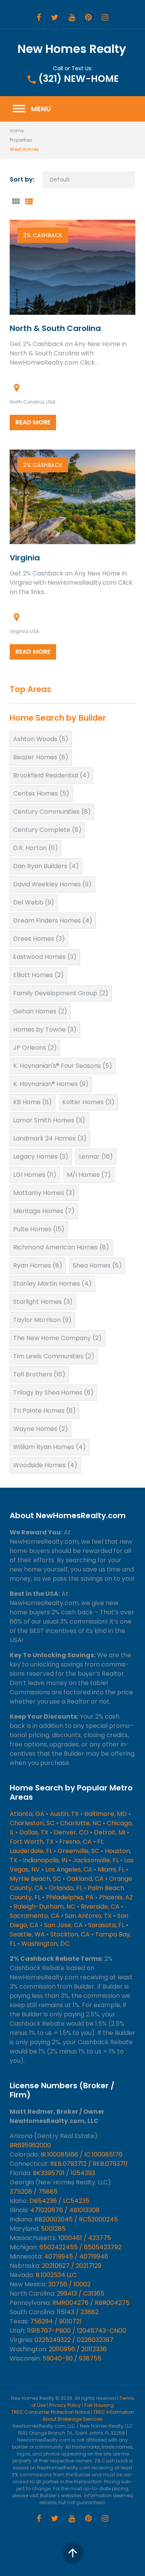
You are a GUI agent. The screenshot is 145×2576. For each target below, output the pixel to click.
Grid (15, 201)
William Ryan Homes (49, 1447)
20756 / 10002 (69, 2284)
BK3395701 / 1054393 (64, 2173)
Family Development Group (61, 993)
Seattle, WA (27, 1934)
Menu (31, 109)
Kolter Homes (88, 1102)
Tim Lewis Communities (54, 1356)
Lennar (96, 1156)
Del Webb (34, 902)
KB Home (32, 1102)
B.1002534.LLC (56, 2275)
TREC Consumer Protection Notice (50, 2412)
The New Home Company (57, 1338)
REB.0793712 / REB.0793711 (89, 2164)
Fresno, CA (75, 1842)
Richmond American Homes (61, 1247)
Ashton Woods (41, 739)
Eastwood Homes (45, 957)
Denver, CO (71, 1832)
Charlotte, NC (81, 1823)
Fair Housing (99, 2405)
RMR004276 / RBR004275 (91, 2303)
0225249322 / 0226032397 (74, 2340)
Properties (21, 140)
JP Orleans (35, 1048)
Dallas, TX (34, 1832)
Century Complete (47, 830)
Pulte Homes (39, 1229)
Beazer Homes (41, 757)
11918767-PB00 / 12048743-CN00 (77, 2331)
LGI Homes (35, 1175)
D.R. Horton (36, 848)
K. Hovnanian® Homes (51, 1084)
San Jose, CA (63, 1925)
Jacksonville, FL (96, 1860)
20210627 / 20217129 (72, 2266)
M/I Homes (89, 1175)
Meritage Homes (44, 1211)
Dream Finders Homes (53, 921)
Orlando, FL (66, 1888)
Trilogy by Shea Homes (53, 1392)
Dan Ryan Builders (46, 866)
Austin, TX (64, 1814)
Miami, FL (111, 1869)
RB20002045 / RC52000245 (76, 2219)
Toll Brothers (39, 1374)
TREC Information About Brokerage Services (88, 2416)
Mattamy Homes (44, 1193)
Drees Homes (39, 939)
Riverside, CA (100, 1907)
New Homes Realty (72, 49)
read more (33, 422)
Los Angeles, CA (69, 1869)
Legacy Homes (41, 1156)
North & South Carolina (55, 328)
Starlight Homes (43, 1302)
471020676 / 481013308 (65, 2210)
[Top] (73, 2553)
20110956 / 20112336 (78, 2349)
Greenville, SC (78, 1851)
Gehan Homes (40, 1011)
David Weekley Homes (52, 884)
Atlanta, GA (27, 1814)
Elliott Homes (38, 975)
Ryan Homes (38, 1265)
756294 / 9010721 (56, 2321)
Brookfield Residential (51, 775)
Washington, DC (45, 1944)
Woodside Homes (45, 1465)
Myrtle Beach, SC (35, 1879)
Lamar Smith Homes (49, 1120)
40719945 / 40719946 (76, 2256)
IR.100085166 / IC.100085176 (82, 2154)
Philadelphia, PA (70, 1897)
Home (17, 131)
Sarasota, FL (106, 1925)
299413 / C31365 (81, 2293)
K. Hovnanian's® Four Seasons (63, 1066)
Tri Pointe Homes (44, 1411)
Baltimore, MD (106, 1814)
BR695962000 (30, 2145)
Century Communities (52, 812)
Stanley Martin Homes (52, 1284)
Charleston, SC (32, 1823)
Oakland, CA (85, 1879)
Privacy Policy (65, 2405)
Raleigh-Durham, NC (44, 1907)
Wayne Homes (41, 1429)
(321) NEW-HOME (78, 79)
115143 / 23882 (78, 2312)
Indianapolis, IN (45, 1860)
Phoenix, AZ (116, 1897)
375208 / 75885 (34, 2192)
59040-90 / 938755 (72, 2358)
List (29, 201)
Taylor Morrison (42, 1320)
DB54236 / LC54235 (59, 2201)
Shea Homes (97, 1265)
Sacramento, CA (35, 1916)
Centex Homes (41, 793)
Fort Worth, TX (32, 1842)
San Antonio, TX (88, 1916)
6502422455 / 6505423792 (80, 2247)
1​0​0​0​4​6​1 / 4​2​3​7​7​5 (85, 2238)
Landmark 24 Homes (50, 1138)
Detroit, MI (110, 1832)
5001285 (53, 2229)
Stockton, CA (70, 1934)
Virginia (25, 558)
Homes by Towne (45, 1029)
